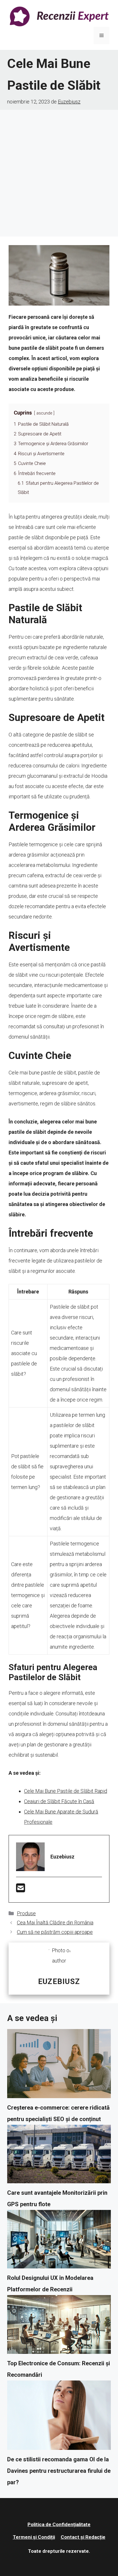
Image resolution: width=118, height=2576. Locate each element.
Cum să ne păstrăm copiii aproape (55, 1932)
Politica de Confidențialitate (59, 2524)
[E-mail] (21, 1890)
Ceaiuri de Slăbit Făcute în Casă (59, 1801)
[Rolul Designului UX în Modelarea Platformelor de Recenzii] (59, 2241)
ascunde (44, 413)
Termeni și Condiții (34, 2537)
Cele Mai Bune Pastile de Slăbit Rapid (66, 1791)
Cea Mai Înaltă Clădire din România (55, 1923)
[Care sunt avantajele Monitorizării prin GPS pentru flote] (59, 2156)
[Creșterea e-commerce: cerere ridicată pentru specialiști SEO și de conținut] (59, 2065)
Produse (26, 1913)
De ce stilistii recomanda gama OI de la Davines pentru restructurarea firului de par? (59, 2471)
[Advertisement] (59, 172)
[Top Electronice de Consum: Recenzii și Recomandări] (59, 2326)
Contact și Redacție (83, 2537)
